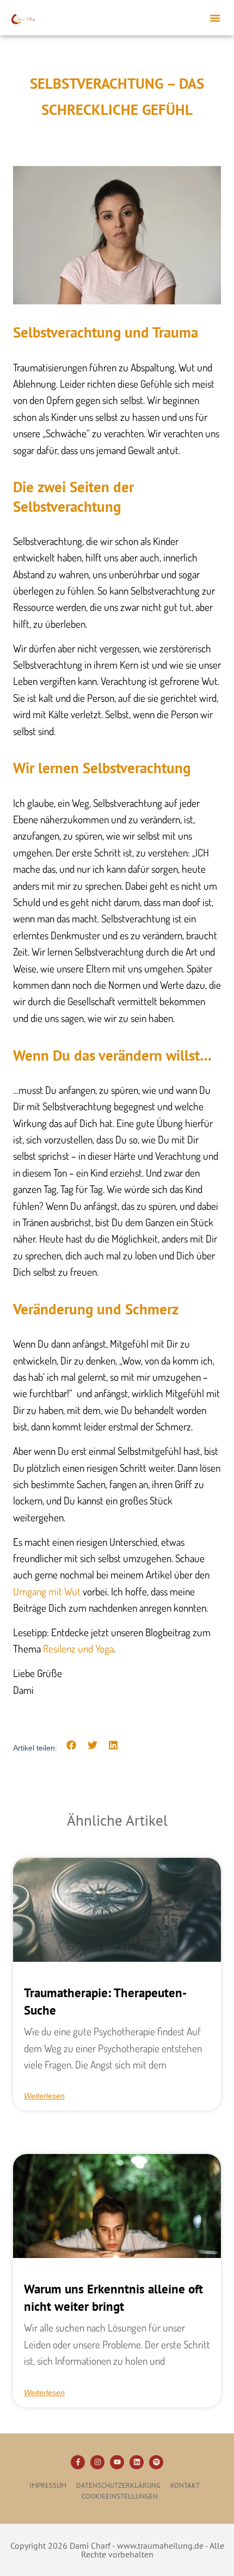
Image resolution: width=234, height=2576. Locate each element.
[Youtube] (117, 2462)
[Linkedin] (137, 2462)
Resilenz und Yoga (78, 1648)
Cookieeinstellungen (120, 2496)
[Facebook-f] (78, 2462)
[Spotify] (156, 2462)
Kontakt (185, 2485)
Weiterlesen (44, 2096)
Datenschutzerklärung (118, 2485)
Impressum (48, 2485)
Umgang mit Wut (47, 1591)
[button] (215, 18)
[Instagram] (97, 2462)
